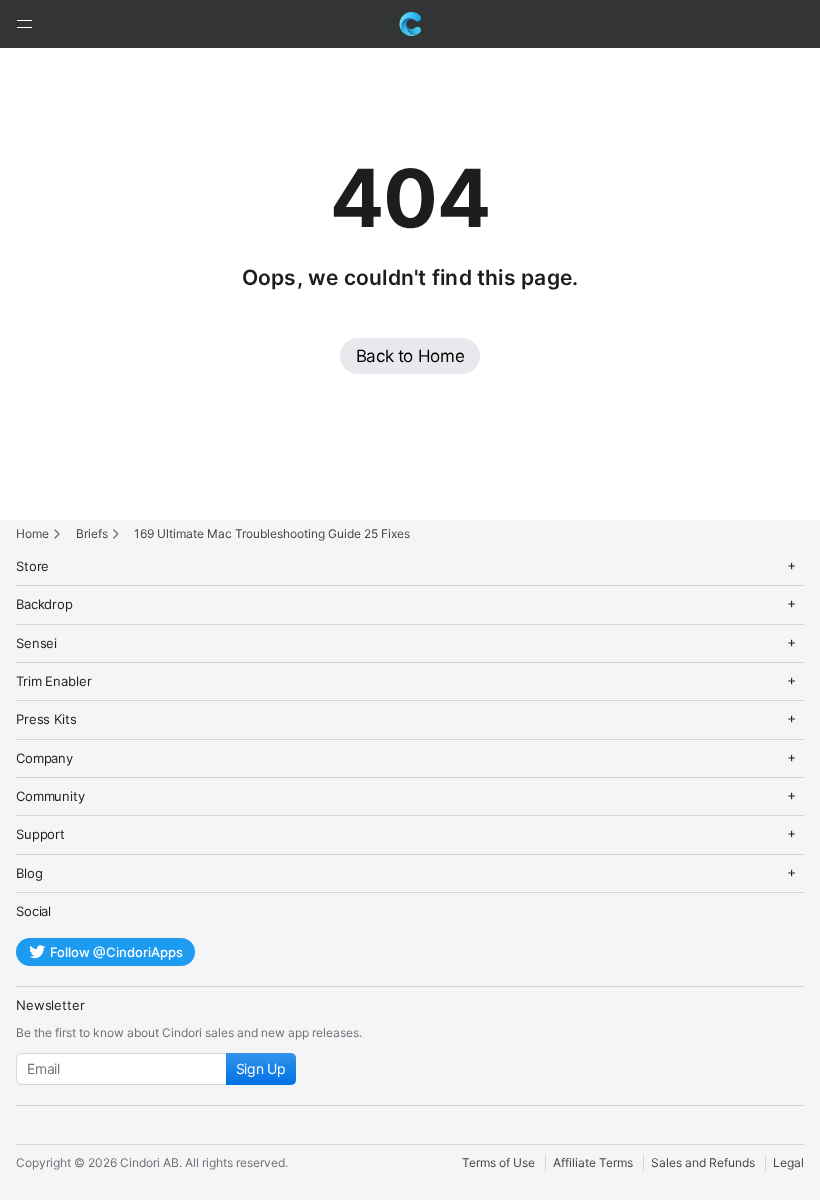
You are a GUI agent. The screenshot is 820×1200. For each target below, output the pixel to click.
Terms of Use (498, 1162)
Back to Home (410, 356)
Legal (788, 1162)
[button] (24, 24)
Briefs (92, 533)
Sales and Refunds (703, 1162)
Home (32, 533)
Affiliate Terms (593, 1162)
